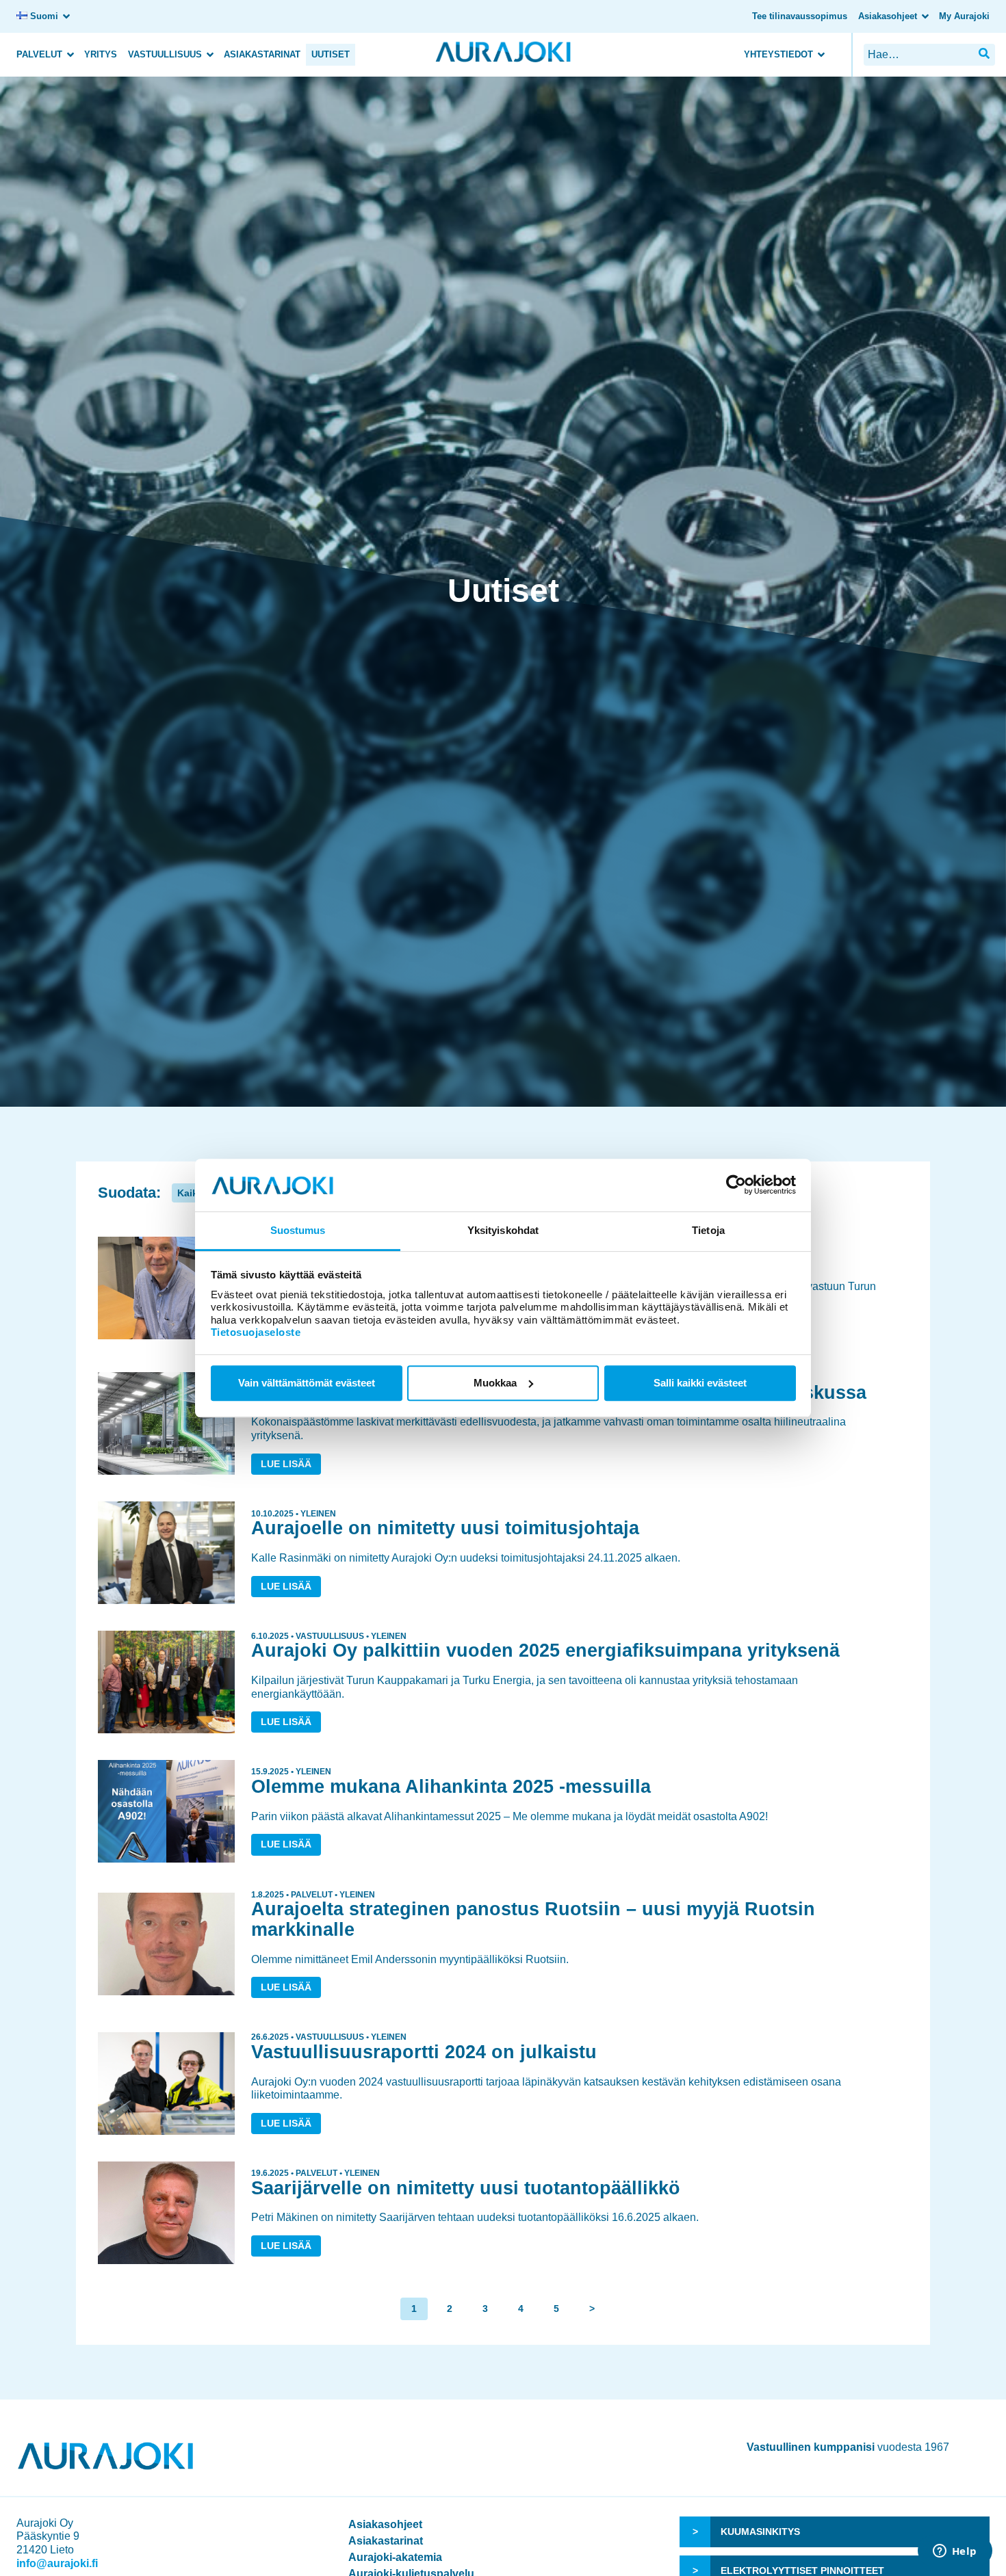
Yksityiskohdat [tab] (503, 1230)
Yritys (101, 54)
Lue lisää (286, 1464)
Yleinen (318, 1514)
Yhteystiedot (778, 54)
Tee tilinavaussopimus (800, 16)
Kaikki (192, 1193)
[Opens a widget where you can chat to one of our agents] (955, 2552)
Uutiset (331, 54)
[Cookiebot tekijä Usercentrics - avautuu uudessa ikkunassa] (736, 1185)
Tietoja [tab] (708, 1230)
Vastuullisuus (165, 54)
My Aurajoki (964, 16)
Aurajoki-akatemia (395, 2557)
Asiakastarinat (262, 54)
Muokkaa (495, 1383)
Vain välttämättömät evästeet (307, 1383)
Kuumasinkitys (760, 2532)
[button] (984, 54)
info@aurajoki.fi (57, 2563)
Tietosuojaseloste (256, 1332)
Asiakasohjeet (888, 16)
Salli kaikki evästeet (700, 1383)
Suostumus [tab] (298, 1230)
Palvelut (39, 54)
